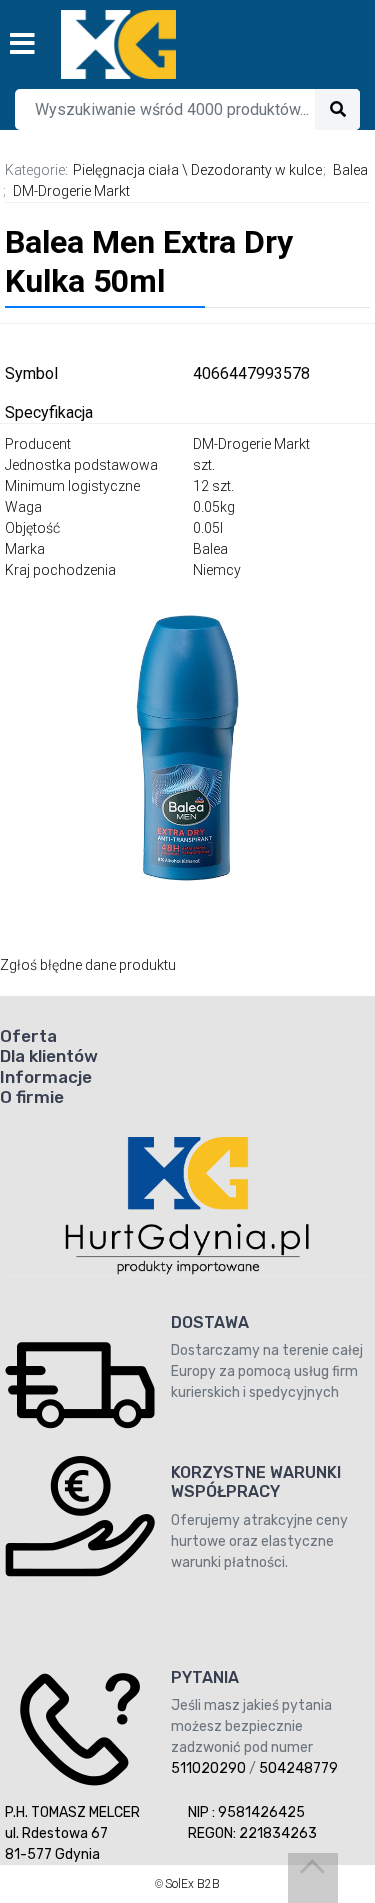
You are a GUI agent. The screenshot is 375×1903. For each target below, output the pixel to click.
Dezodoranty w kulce (256, 170)
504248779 (298, 1768)
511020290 (208, 1768)
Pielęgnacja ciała (126, 170)
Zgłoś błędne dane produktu (88, 965)
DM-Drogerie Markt (71, 191)
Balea (350, 170)
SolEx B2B (192, 1884)
